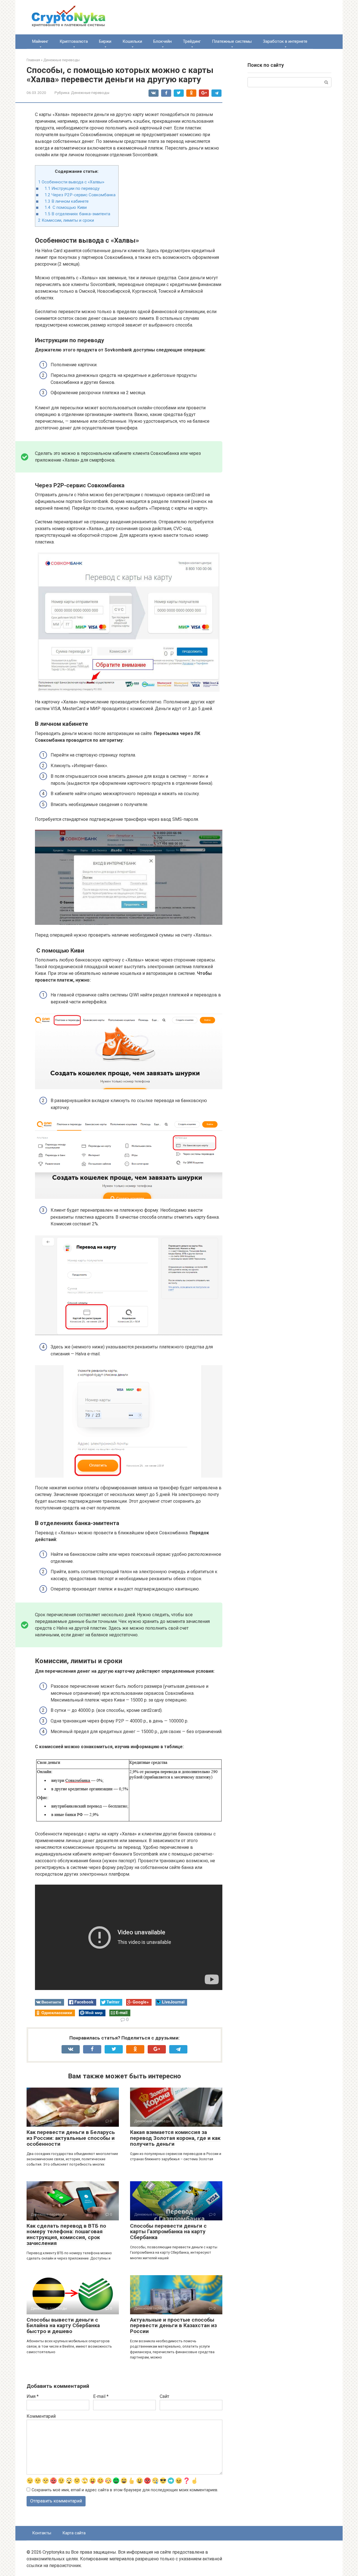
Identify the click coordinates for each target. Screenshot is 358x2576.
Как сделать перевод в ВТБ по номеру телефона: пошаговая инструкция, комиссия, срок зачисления (66, 2235)
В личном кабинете (67, 201)
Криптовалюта (74, 41)
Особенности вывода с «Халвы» (71, 182)
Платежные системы (232, 41)
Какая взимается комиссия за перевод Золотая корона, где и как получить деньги (175, 2138)
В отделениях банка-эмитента (77, 214)
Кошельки (132, 41)
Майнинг (40, 41)
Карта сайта (74, 2533)
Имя (33, 2396)
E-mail (101, 2396)
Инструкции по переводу (72, 188)
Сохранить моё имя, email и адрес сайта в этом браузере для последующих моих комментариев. (125, 2490)
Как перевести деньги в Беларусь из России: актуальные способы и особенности (71, 2138)
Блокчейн (162, 41)
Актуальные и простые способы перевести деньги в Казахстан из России (173, 2326)
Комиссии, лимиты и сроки (66, 220)
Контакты (42, 2533)
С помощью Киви (66, 207)
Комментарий (41, 2416)
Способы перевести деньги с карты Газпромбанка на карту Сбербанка (168, 2232)
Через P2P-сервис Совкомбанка (80, 195)
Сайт (164, 2396)
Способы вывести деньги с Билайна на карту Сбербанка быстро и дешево (63, 2326)
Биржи (105, 41)
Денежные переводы (90, 93)
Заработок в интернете (285, 41)
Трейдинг (192, 41)
